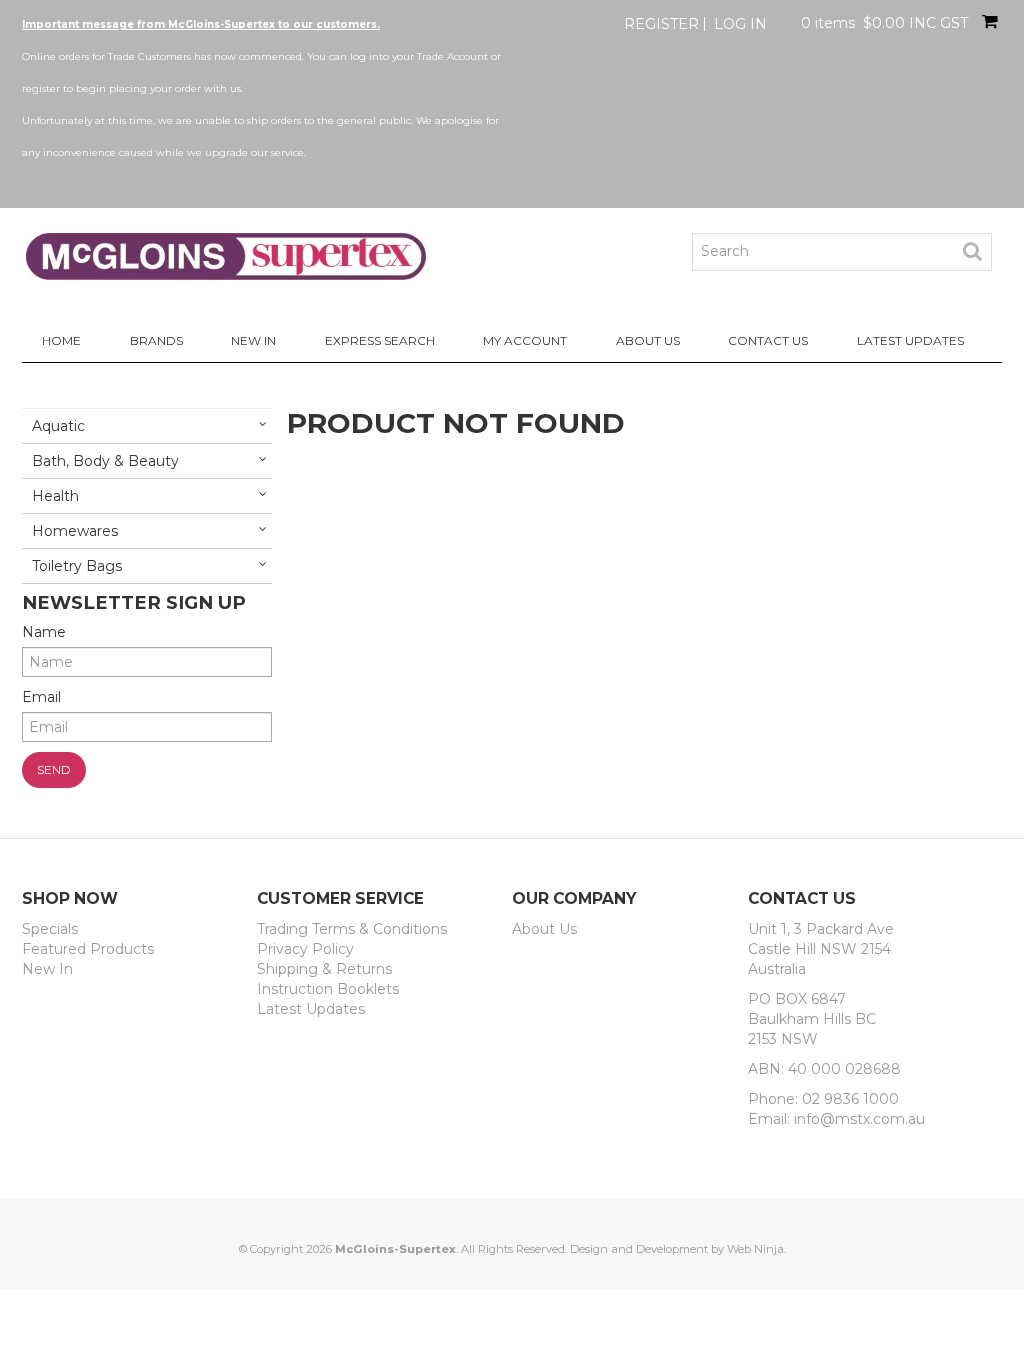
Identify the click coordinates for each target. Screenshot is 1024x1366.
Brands (156, 340)
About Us (648, 340)
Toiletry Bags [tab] (77, 566)
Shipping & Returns (324, 969)
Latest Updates (910, 340)
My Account (525, 340)
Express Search (380, 340)
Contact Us (768, 340)
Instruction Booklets (328, 989)
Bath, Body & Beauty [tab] (105, 461)
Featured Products (88, 949)
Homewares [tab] (75, 531)
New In (253, 340)
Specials (50, 929)
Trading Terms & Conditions (352, 929)
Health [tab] (55, 496)
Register (661, 24)
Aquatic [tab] (58, 426)
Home (61, 340)
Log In (740, 24)
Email (41, 697)
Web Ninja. (756, 1249)
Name (44, 632)
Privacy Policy (305, 949)
